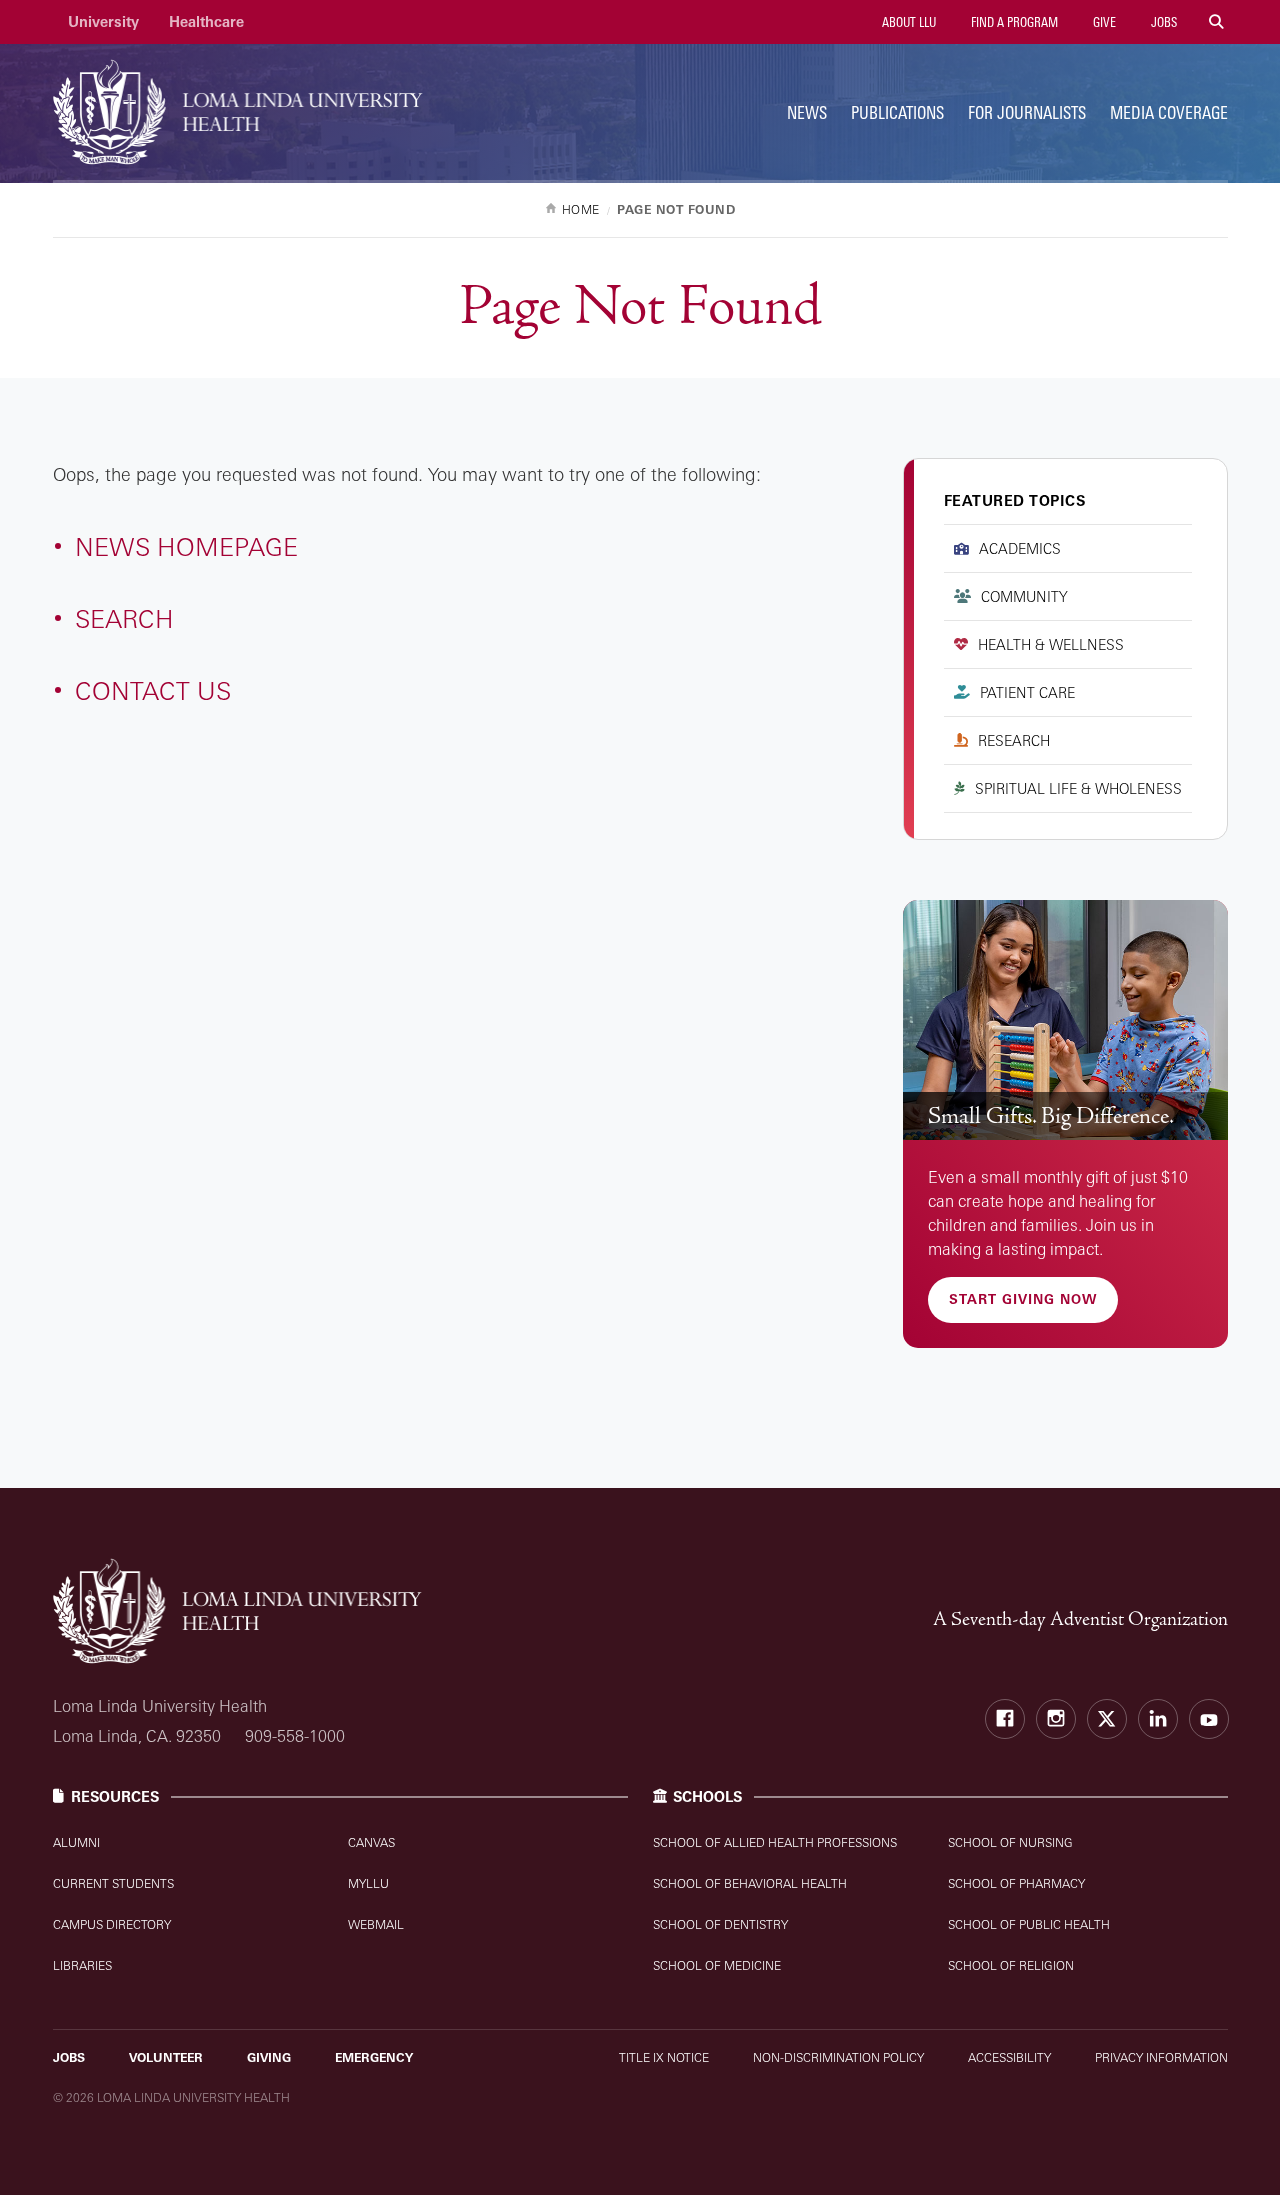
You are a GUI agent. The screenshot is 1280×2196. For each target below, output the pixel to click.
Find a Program (1013, 22)
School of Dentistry (720, 1924)
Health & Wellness (1051, 644)
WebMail (376, 1924)
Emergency (374, 2057)
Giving (269, 2057)
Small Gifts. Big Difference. (1051, 1116)
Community (1024, 596)
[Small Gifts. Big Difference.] (1065, 1020)
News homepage (186, 546)
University (103, 21)
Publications (897, 112)
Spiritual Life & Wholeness (1078, 788)
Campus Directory (112, 1924)
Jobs (1162, 22)
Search (124, 618)
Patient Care (1027, 692)
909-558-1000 (295, 1736)
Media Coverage (1169, 112)
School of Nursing (1010, 1842)
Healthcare (206, 21)
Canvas (371, 1842)
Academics (1020, 548)
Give (1103, 22)
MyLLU (368, 1883)
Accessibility (1009, 2057)
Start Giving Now (1023, 1299)
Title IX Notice (664, 2057)
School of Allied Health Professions (775, 1842)
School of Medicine (717, 1965)
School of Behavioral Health (750, 1883)
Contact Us (153, 690)
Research (1014, 740)
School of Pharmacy (1016, 1883)
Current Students (113, 1883)
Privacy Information (1161, 2057)
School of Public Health (1029, 1924)
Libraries (82, 1965)
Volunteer (166, 2057)
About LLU (907, 22)
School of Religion (1011, 1965)
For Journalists (1027, 112)
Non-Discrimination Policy (838, 2057)
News (807, 112)
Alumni (76, 1842)
